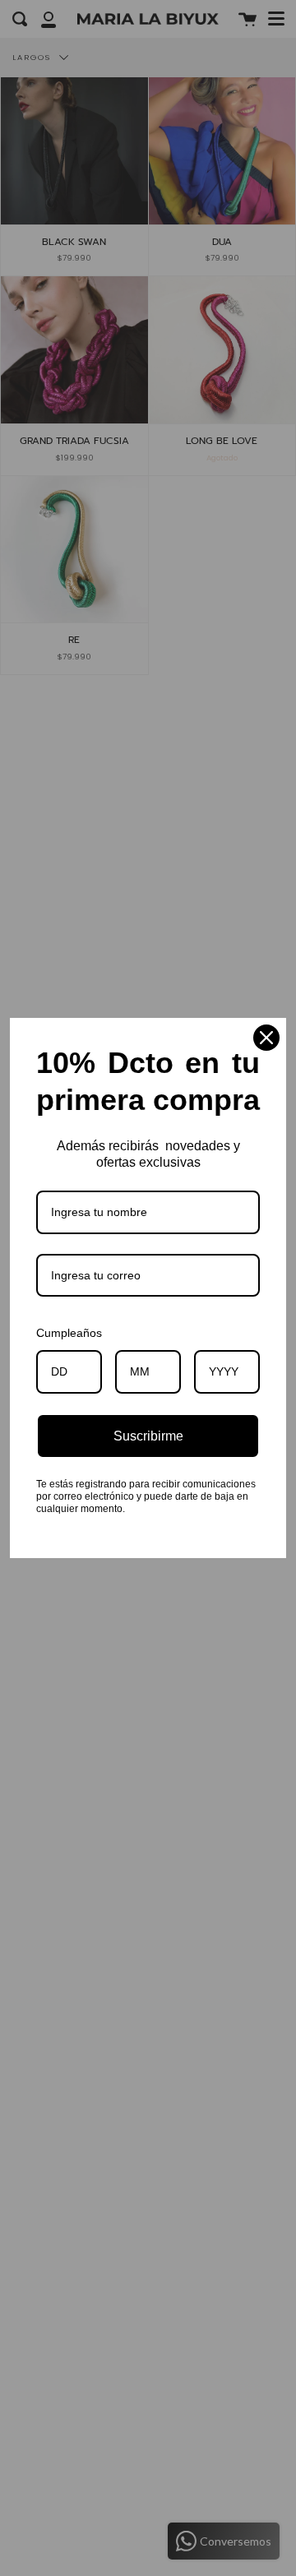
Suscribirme (148, 1436)
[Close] (266, 1038)
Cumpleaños (69, 1333)
